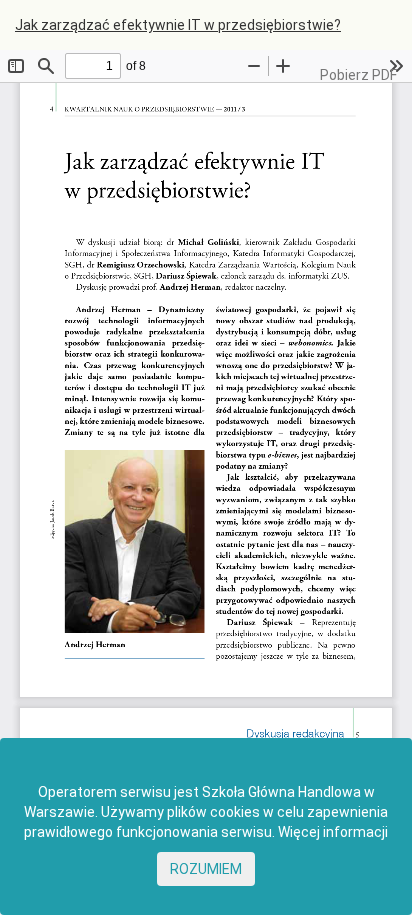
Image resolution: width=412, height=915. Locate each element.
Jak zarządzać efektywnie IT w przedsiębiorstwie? (178, 25)
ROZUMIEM (206, 869)
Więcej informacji (333, 832)
